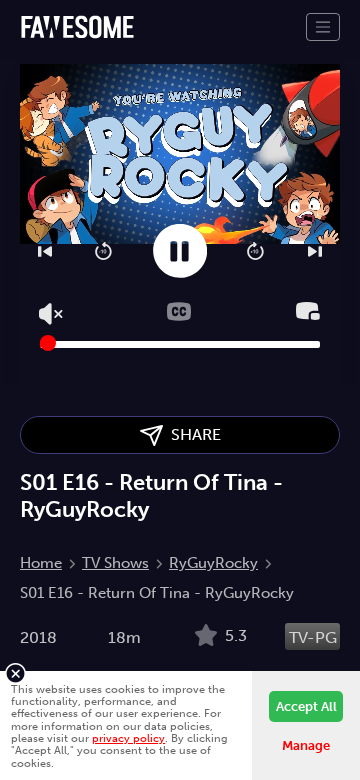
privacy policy (128, 738)
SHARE (192, 434)
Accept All (306, 706)
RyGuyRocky (213, 563)
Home (41, 563)
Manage (306, 745)
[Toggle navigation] (323, 27)
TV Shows (115, 563)
